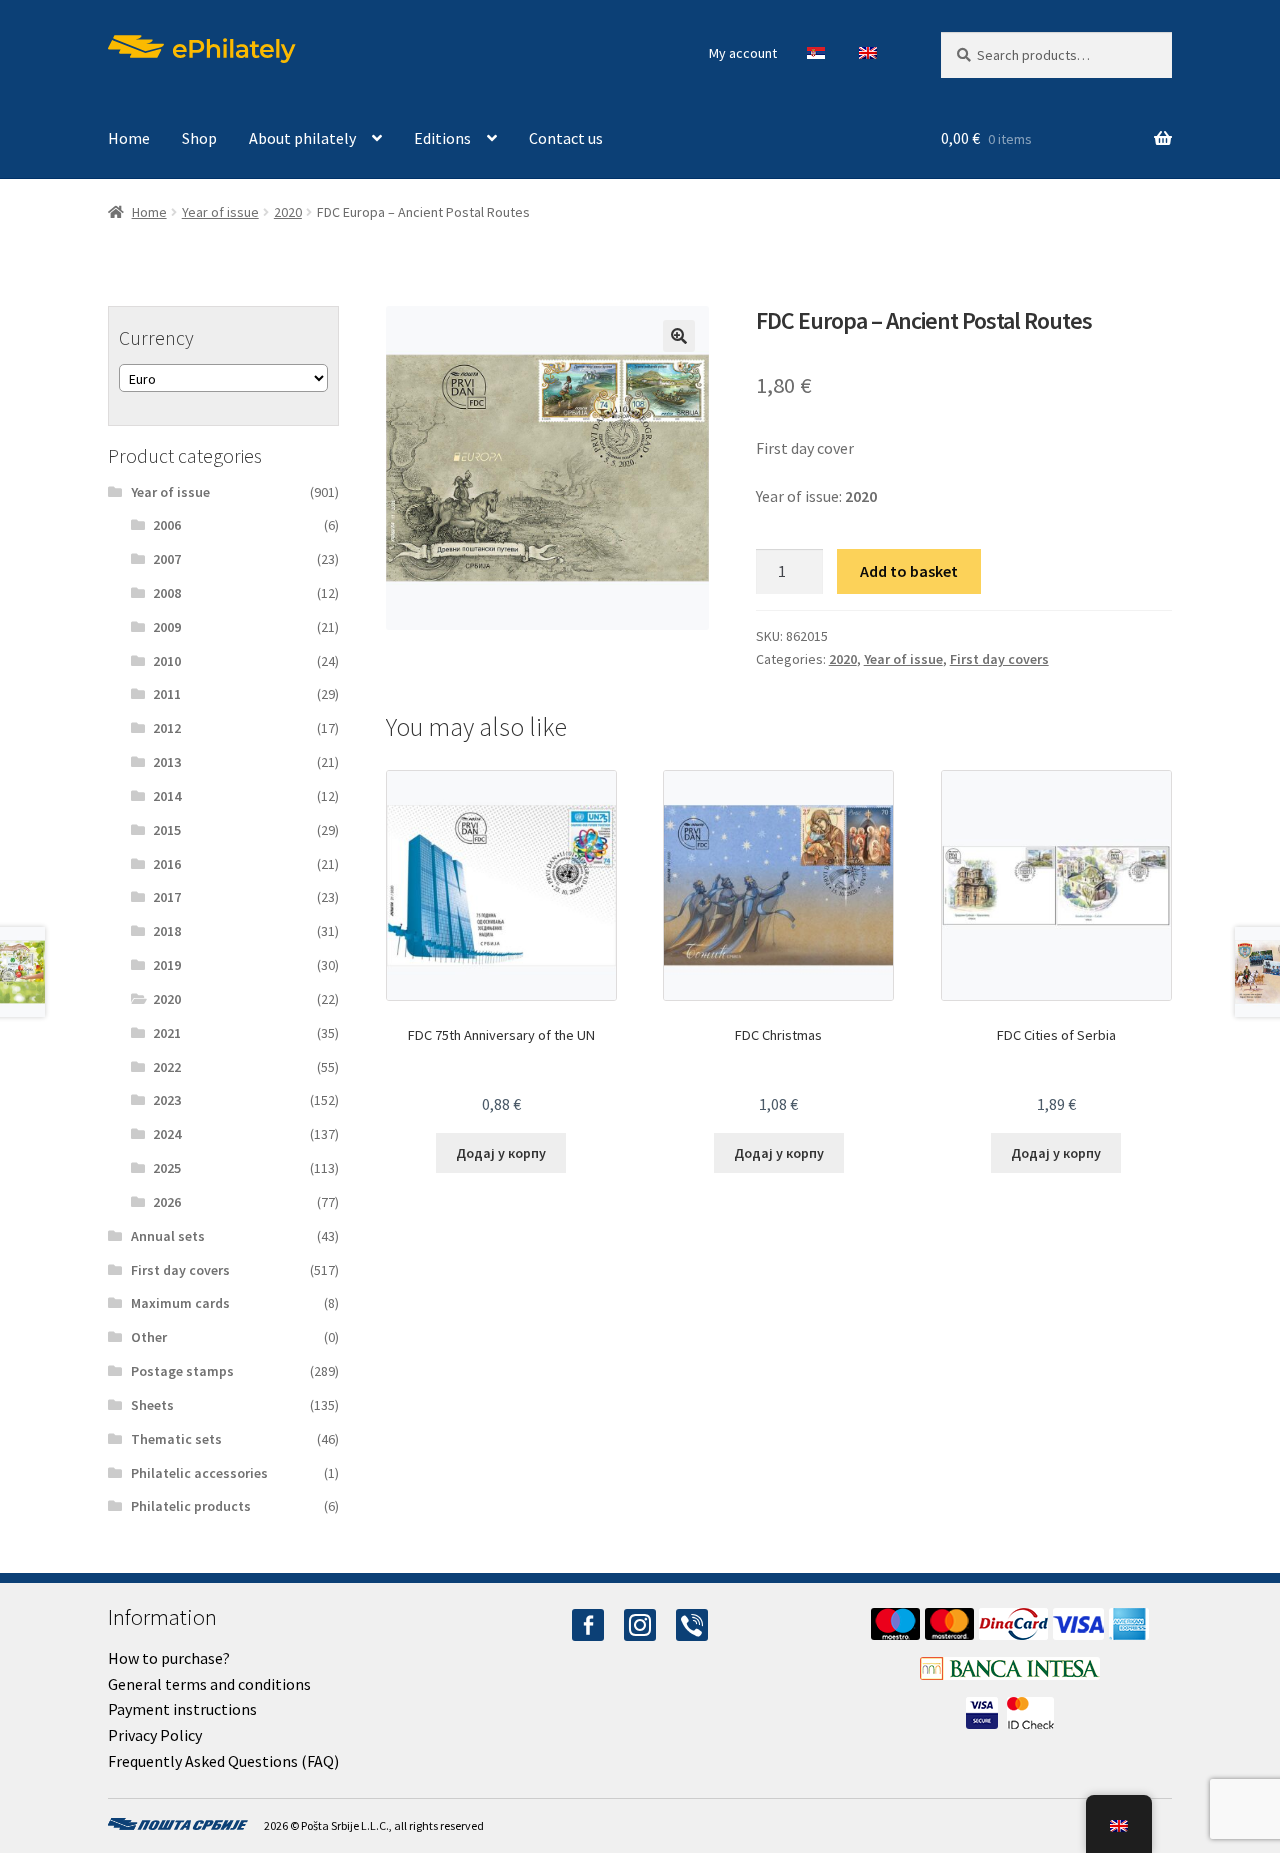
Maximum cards (180, 1303)
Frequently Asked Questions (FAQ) (223, 1761)
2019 (167, 965)
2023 (167, 1100)
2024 (167, 1134)
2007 (167, 559)
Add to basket (909, 571)
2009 (167, 627)
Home (129, 138)
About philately (302, 138)
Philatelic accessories (199, 1473)
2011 (167, 694)
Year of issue (220, 212)
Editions (442, 138)
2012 (167, 728)
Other (149, 1337)
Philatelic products (191, 1506)
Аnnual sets (168, 1236)
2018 (167, 931)
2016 (167, 864)
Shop (199, 138)
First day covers (999, 659)
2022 (167, 1067)
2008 (167, 593)
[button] (679, 336)
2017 (167, 897)
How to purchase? (169, 1658)
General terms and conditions (209, 1684)
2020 (288, 212)
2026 (167, 1202)
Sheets (152, 1405)
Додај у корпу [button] (501, 1153)
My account (743, 53)
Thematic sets (176, 1439)
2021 (167, 1033)
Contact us (566, 138)
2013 (167, 762)
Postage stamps (182, 1371)
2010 (167, 661)
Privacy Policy (155, 1735)
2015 (167, 830)
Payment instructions (182, 1709)
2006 (167, 525)
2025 (167, 1168)
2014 (167, 796)
